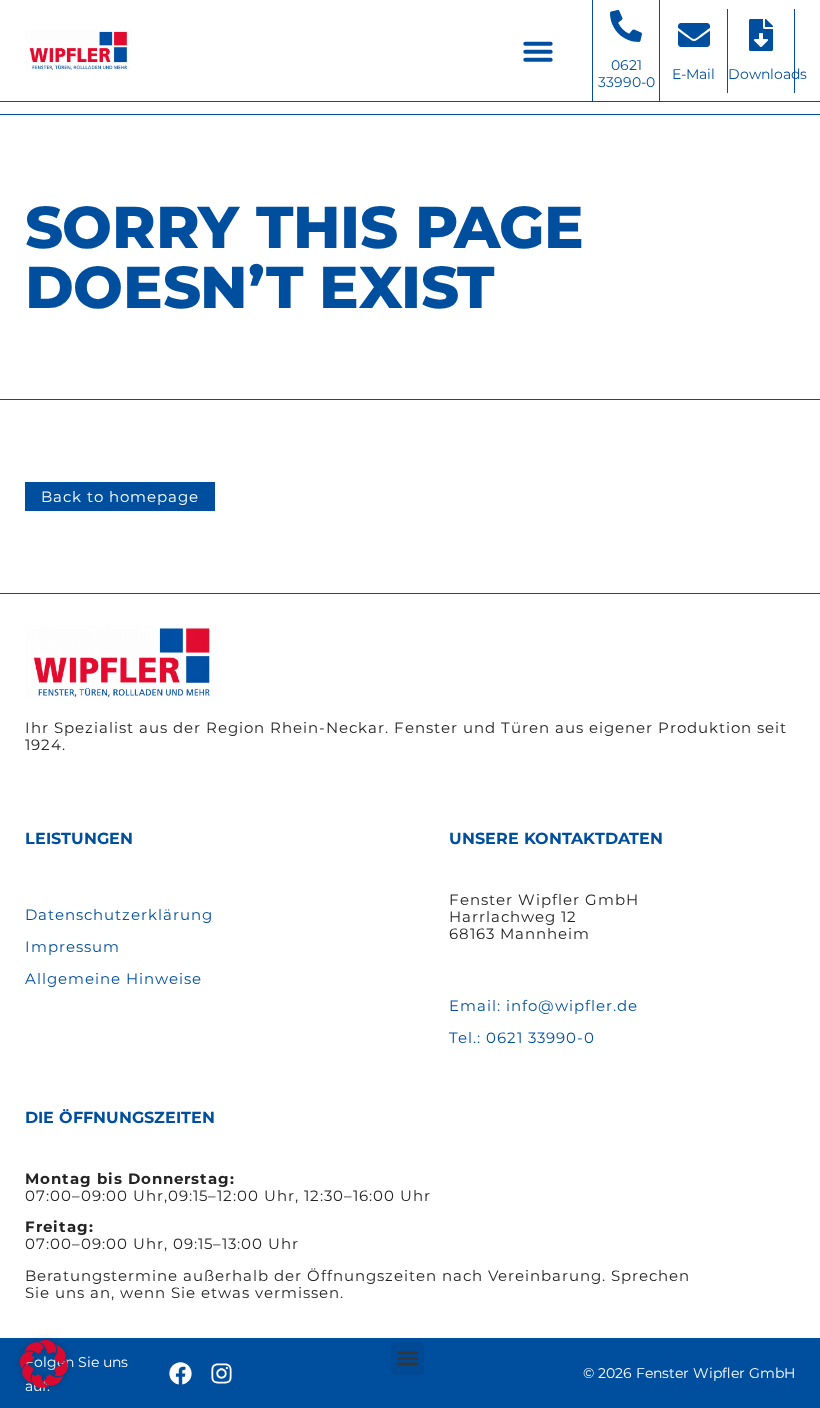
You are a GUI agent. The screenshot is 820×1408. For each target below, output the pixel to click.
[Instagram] (221, 1373)
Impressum (72, 946)
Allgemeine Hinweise (113, 978)
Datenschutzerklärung (119, 914)
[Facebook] (180, 1373)
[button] (538, 51)
